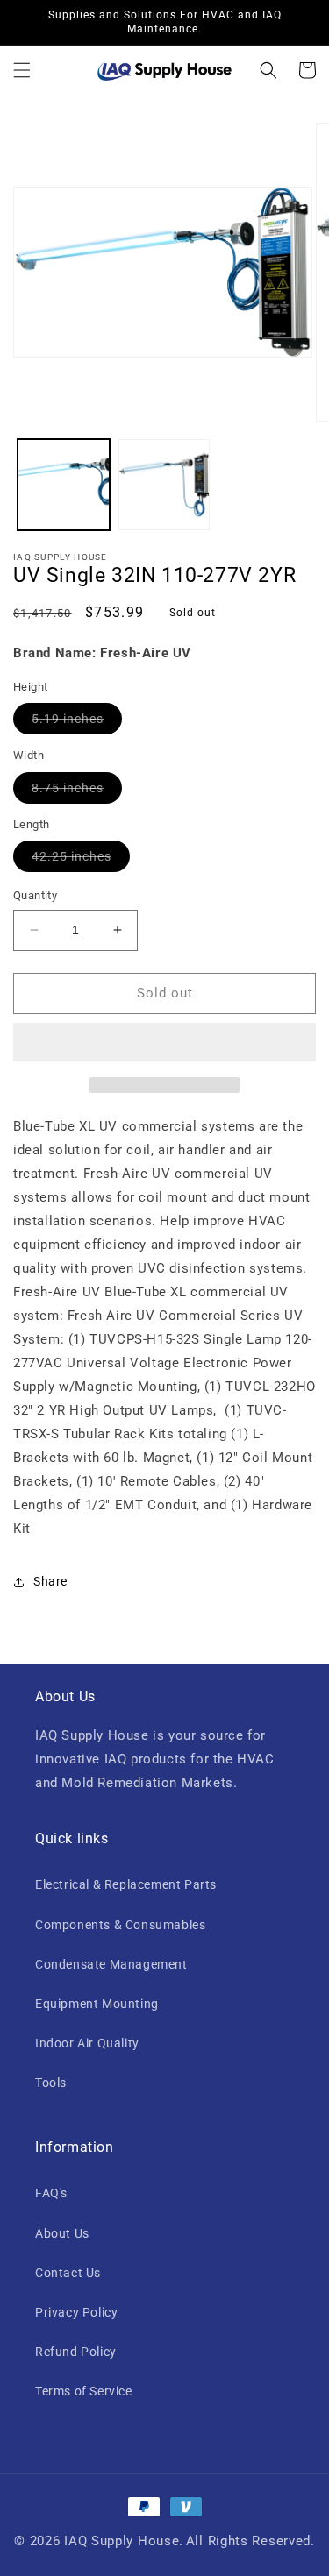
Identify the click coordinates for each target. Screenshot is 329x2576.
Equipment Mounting (97, 2004)
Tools (51, 2083)
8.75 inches (77, 792)
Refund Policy (76, 2352)
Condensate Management (111, 1964)
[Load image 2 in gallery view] (164, 485)
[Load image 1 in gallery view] (64, 485)
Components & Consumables (120, 1925)
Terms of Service (84, 2391)
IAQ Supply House (122, 2541)
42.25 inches (81, 860)
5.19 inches (77, 723)
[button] (22, 70)
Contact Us (68, 2273)
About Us (62, 2233)
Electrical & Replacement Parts (126, 1884)
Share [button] (50, 1581)
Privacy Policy (76, 2312)
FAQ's (51, 2193)
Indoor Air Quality (87, 2043)
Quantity (35, 895)
